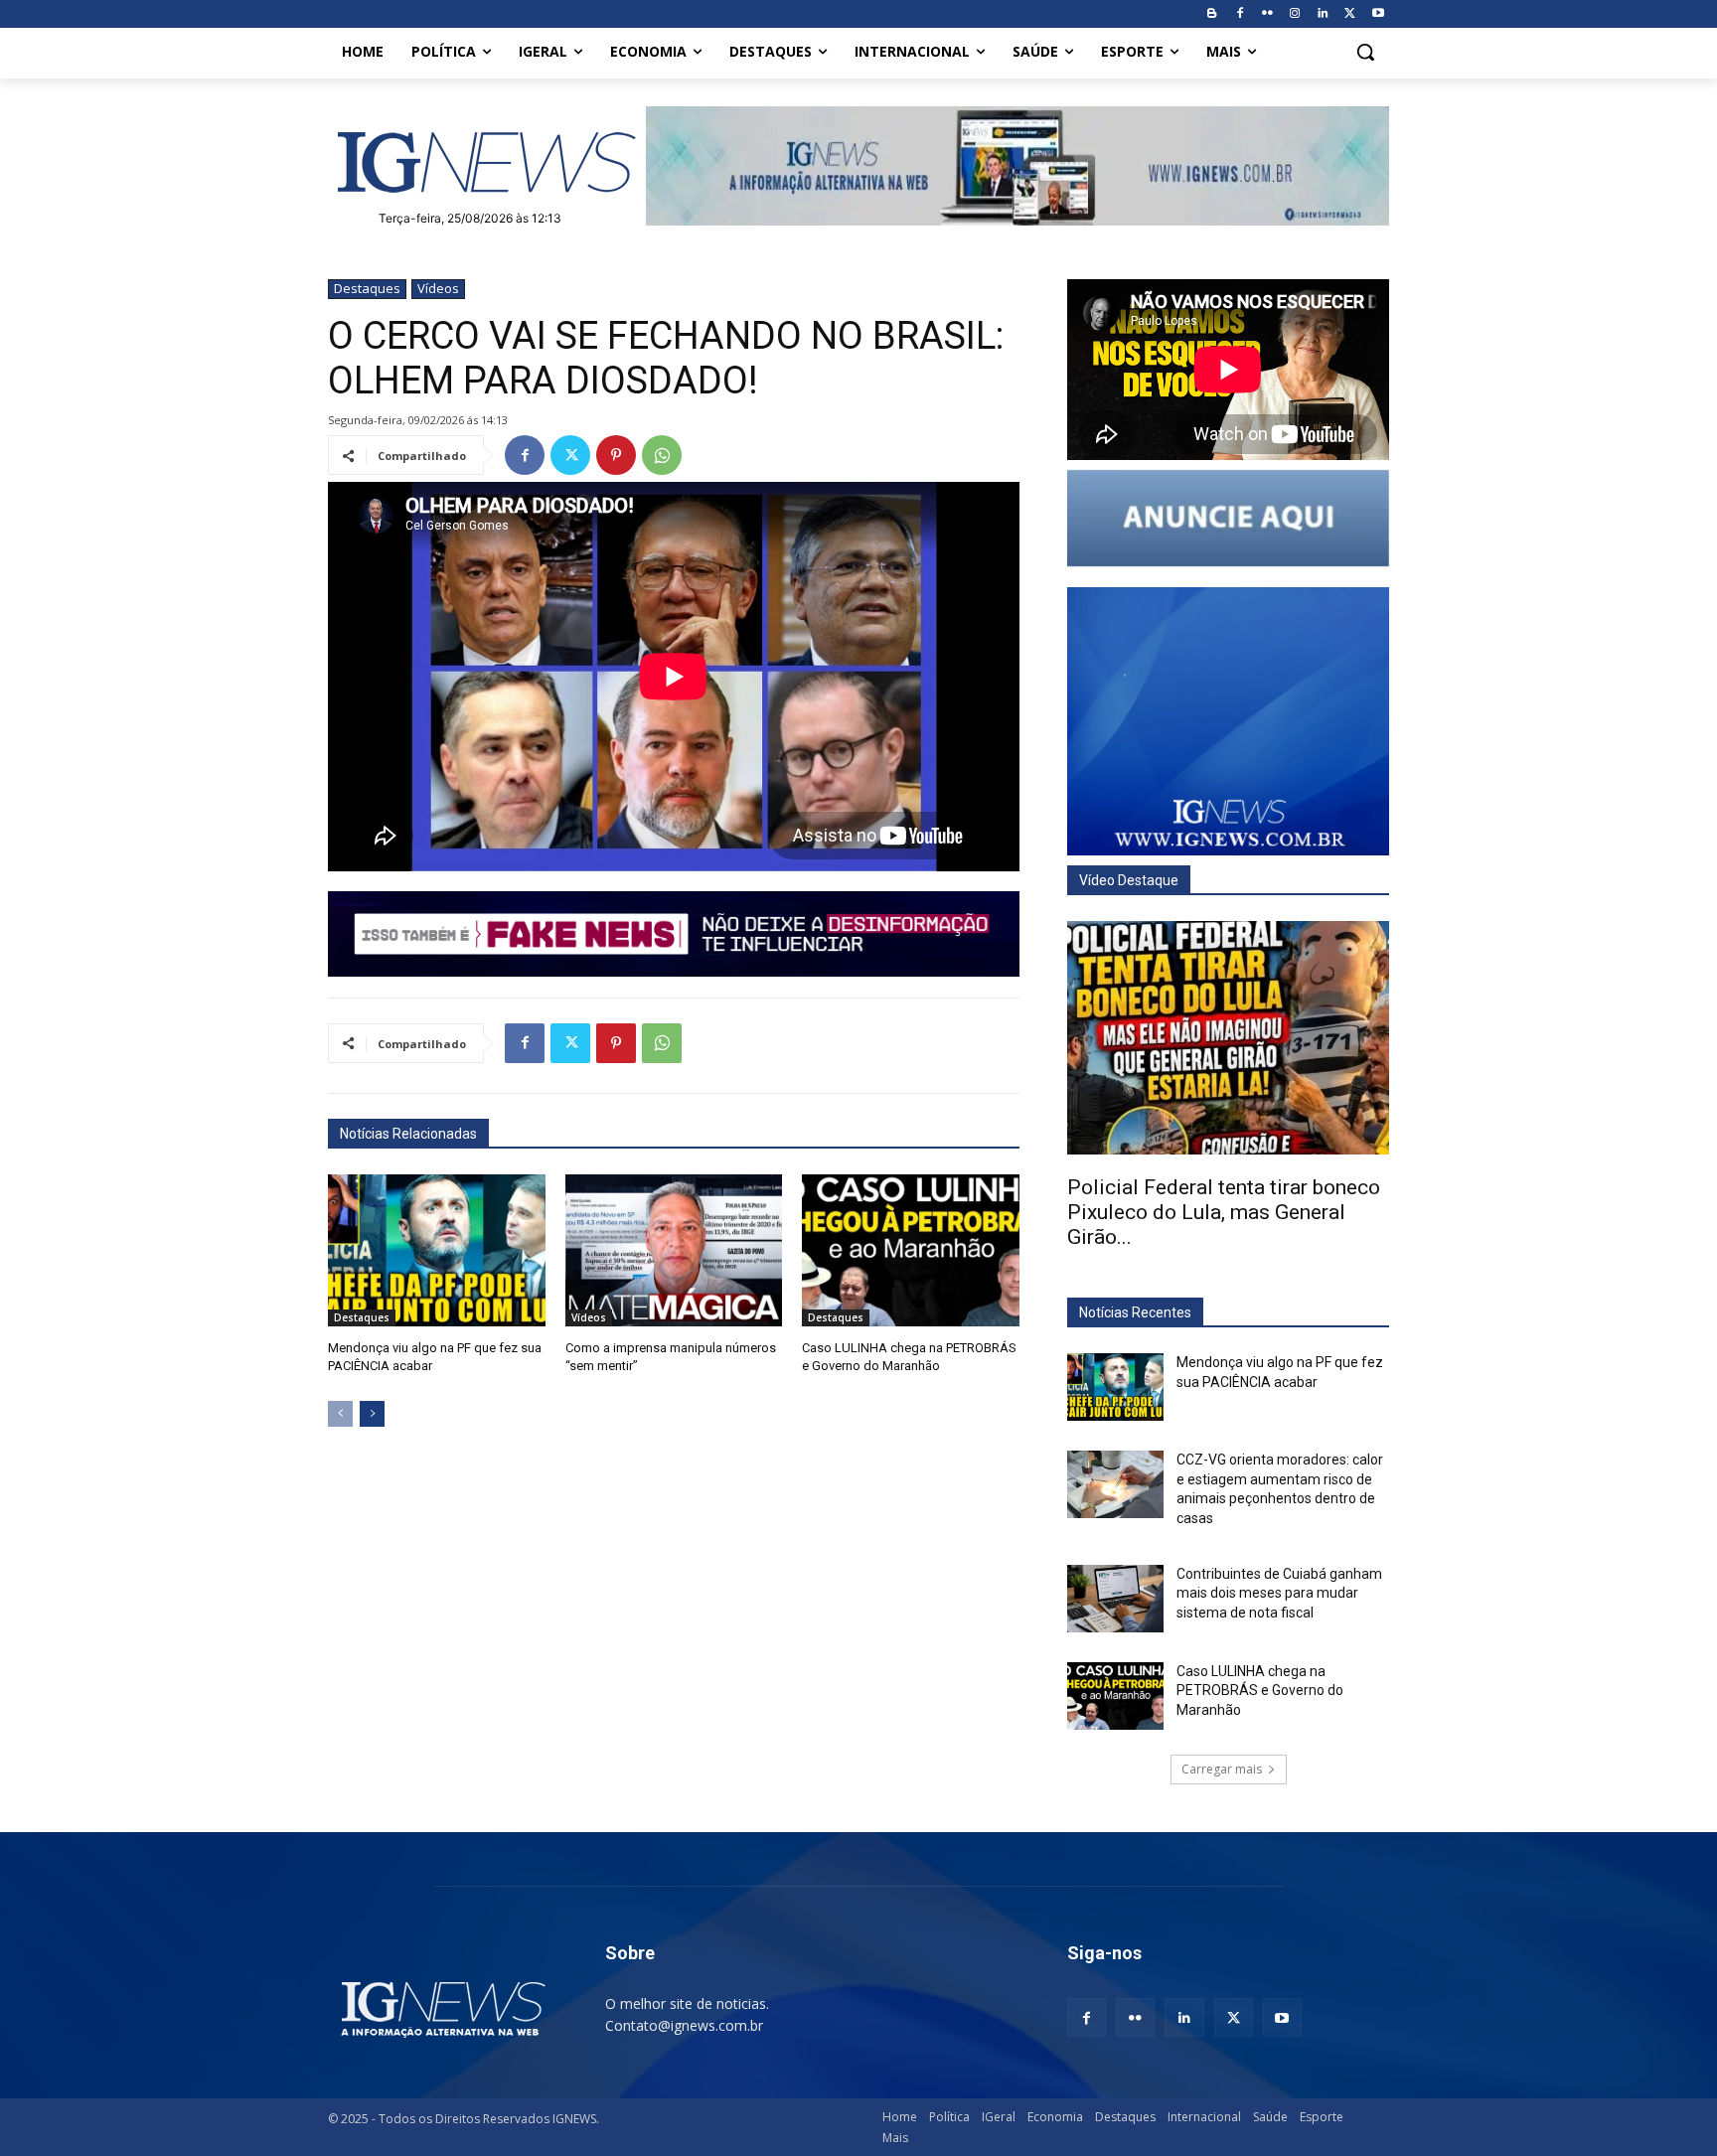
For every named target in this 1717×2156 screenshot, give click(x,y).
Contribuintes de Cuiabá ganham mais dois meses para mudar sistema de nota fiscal (1279, 1593)
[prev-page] (340, 1414)
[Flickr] (1267, 14)
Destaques (367, 288)
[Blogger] (1212, 14)
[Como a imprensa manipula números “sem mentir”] (674, 1250)
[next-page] (372, 1414)
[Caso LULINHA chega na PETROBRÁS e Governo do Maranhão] (911, 1250)
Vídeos (438, 288)
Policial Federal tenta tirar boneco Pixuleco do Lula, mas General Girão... (1224, 1212)
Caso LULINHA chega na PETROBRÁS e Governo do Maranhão (1260, 1691)
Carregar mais (1222, 1769)
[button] (1365, 52)
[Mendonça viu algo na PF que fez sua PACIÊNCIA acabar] (437, 1250)
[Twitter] (1350, 14)
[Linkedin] (1323, 14)
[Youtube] (1378, 14)
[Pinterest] (616, 455)
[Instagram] (1295, 14)
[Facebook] (1240, 14)
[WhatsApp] (662, 455)
